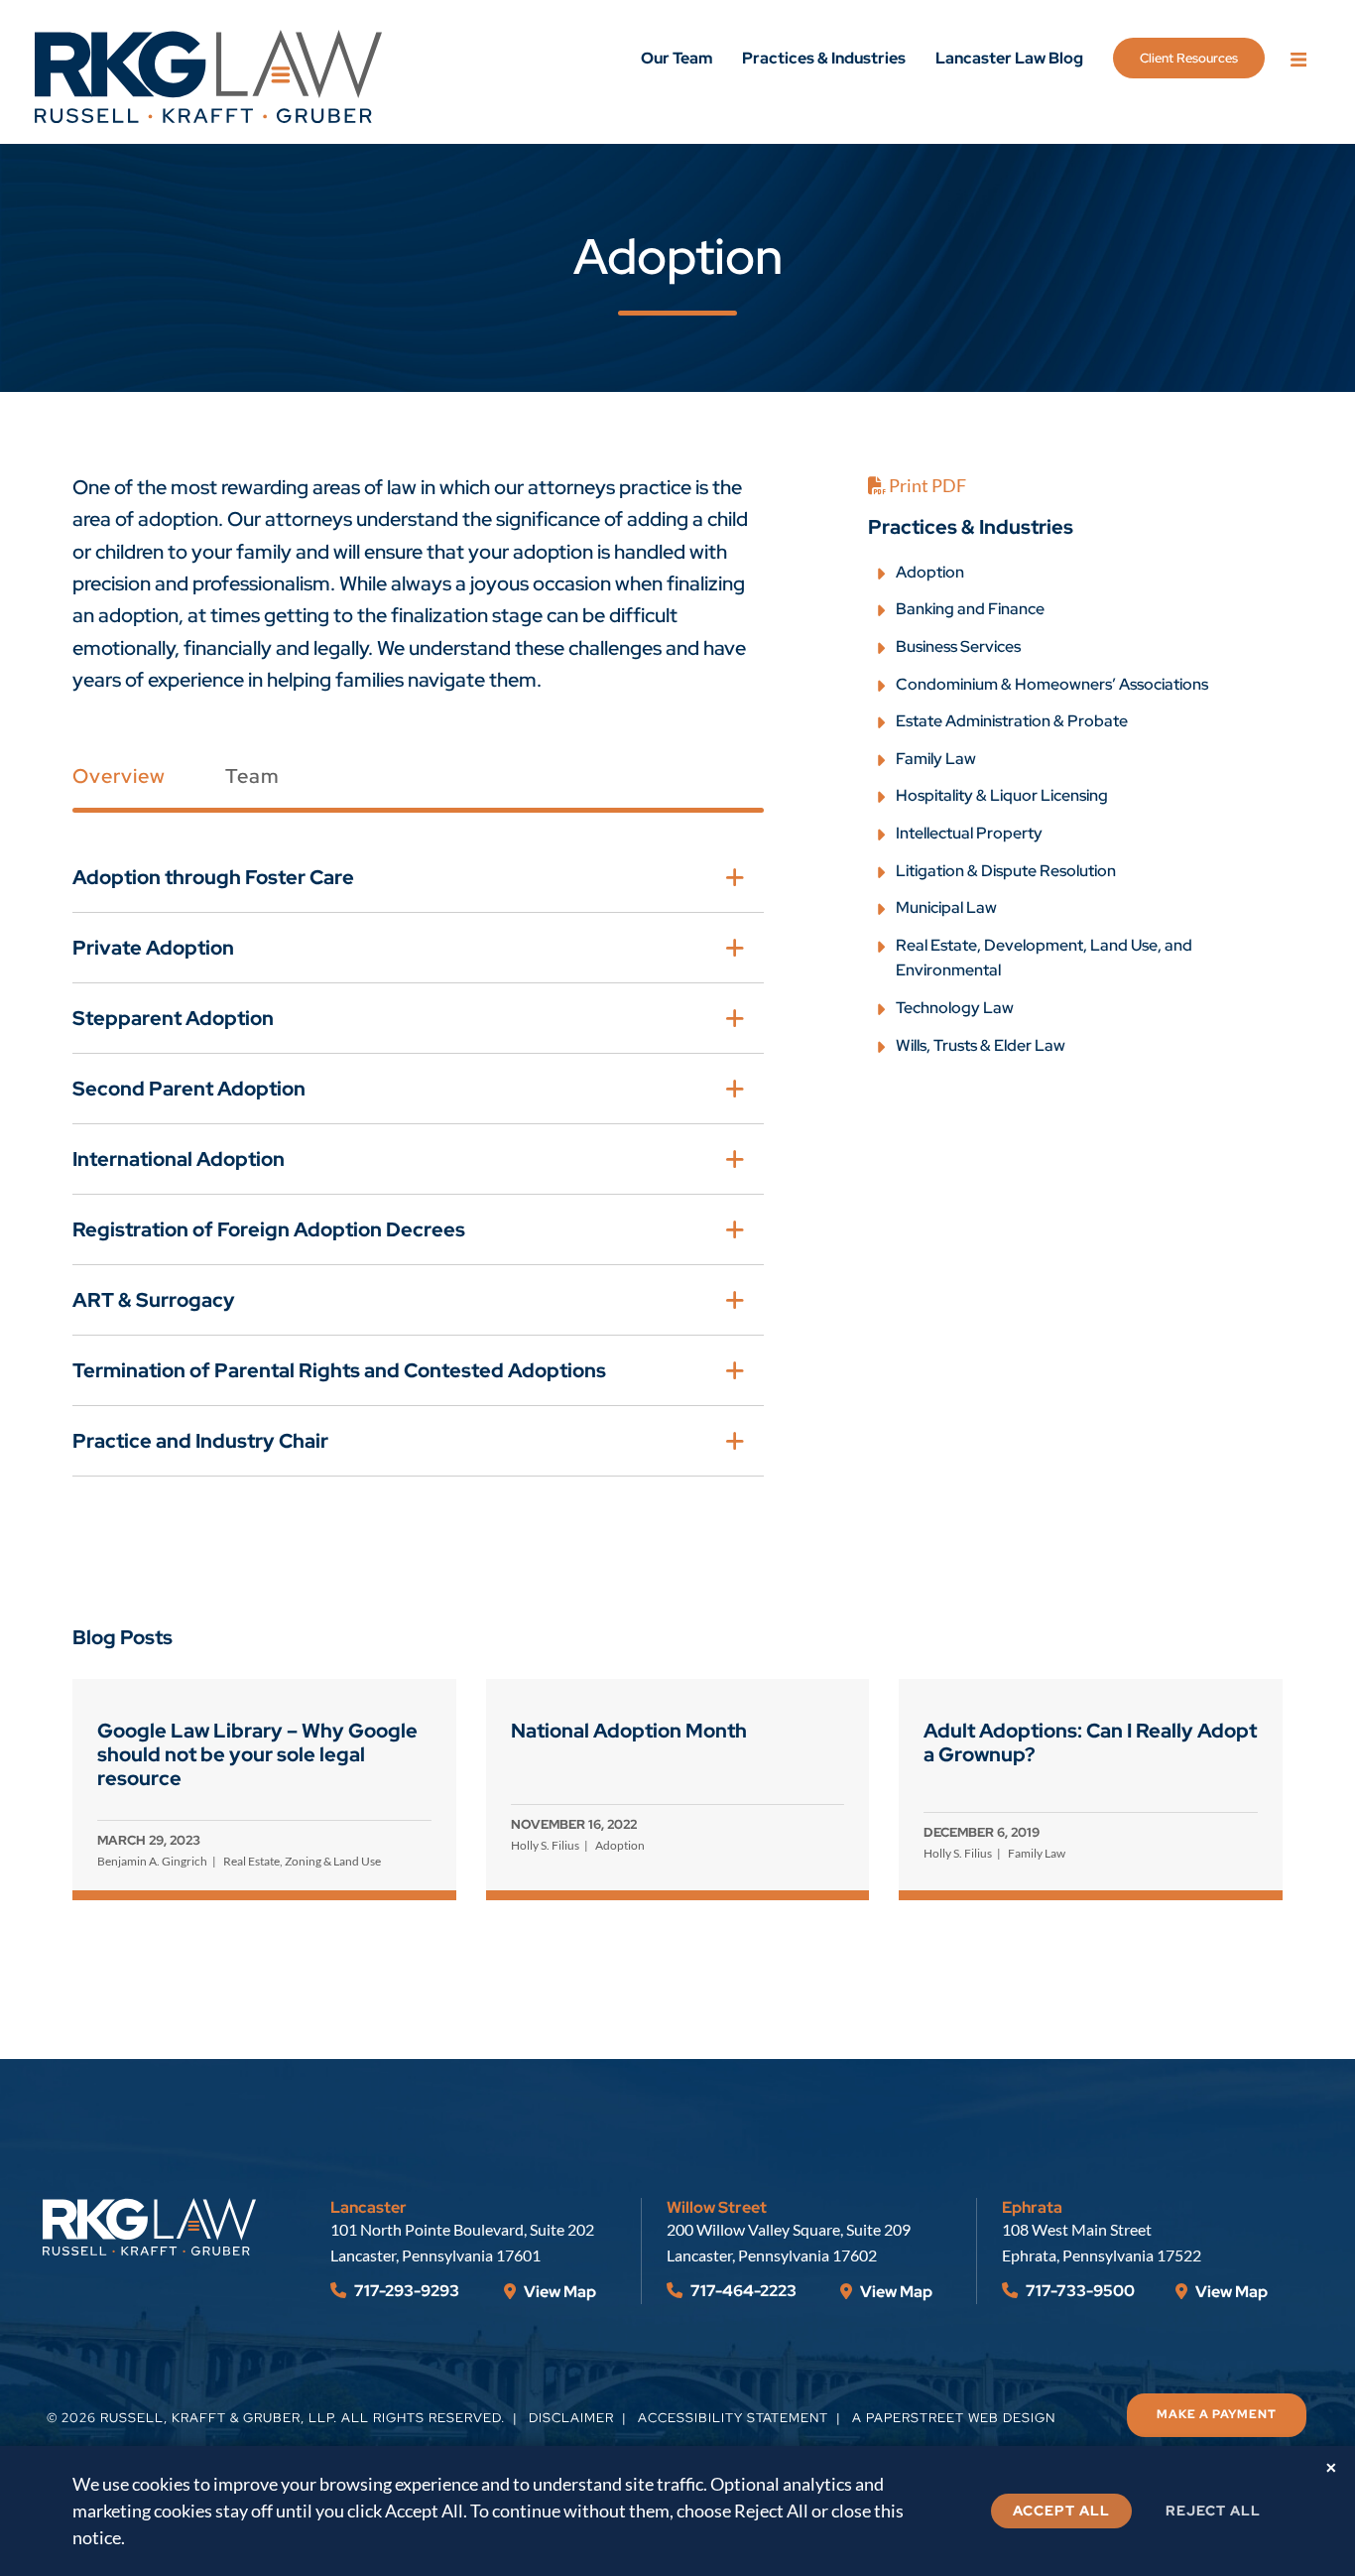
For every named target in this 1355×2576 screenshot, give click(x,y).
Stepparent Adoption (173, 1018)
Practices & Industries (824, 58)
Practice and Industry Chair (200, 1441)
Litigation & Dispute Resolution (1006, 871)
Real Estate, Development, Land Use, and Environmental (1044, 958)
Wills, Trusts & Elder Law (981, 1045)
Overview (119, 776)
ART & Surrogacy (154, 1300)
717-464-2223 (742, 2291)
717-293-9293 (405, 2291)
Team (252, 776)
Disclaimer (571, 2418)
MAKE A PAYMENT (1217, 2414)
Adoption (930, 572)
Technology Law (955, 1008)
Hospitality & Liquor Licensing (1002, 795)
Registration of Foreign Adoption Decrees (269, 1229)
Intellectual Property (969, 833)
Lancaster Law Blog (1009, 58)
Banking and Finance (970, 609)
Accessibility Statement (733, 2418)
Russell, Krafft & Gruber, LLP (217, 2418)
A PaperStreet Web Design (954, 2418)
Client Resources (1189, 58)
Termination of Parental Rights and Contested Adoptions (339, 1370)
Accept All (1061, 2511)
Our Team (677, 58)
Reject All (1213, 2511)
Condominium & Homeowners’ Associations (1052, 684)
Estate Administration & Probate (1012, 721)
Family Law (936, 759)
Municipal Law (946, 907)
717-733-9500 (1079, 2291)
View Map (558, 2292)
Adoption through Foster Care (213, 877)
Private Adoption (153, 948)
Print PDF (926, 485)
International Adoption (179, 1159)
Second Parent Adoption (189, 1089)
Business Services (958, 646)
